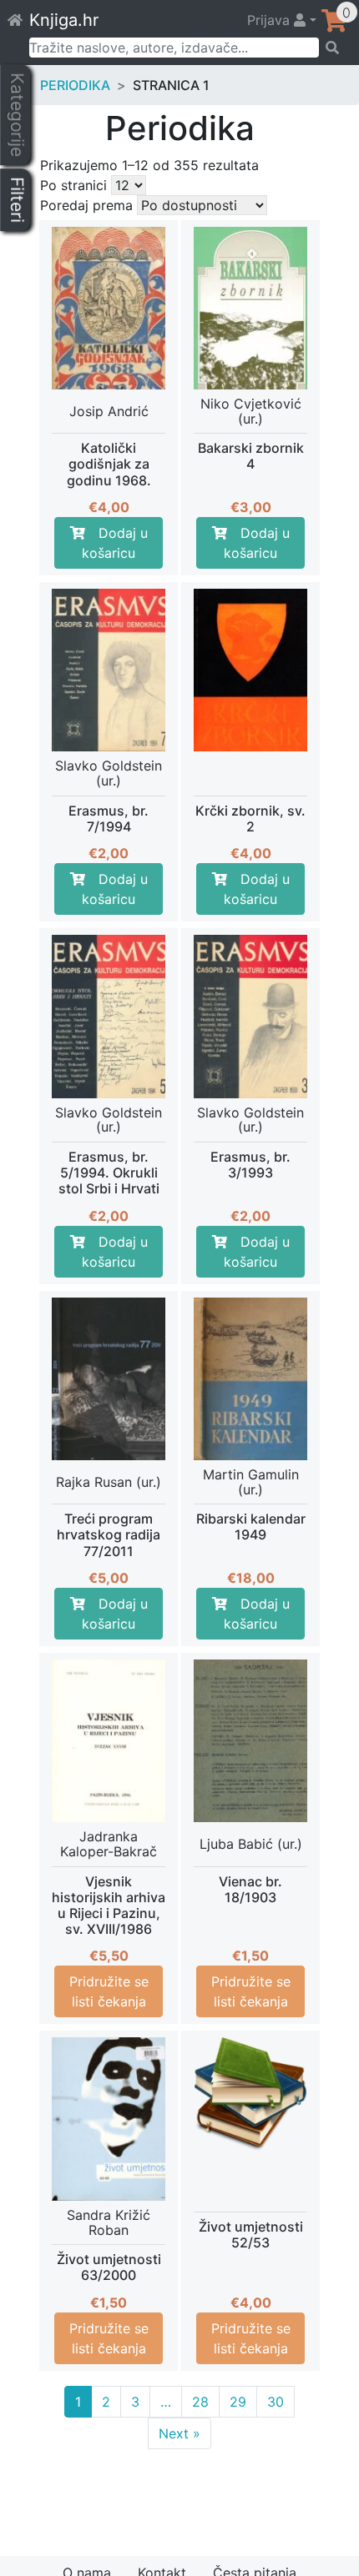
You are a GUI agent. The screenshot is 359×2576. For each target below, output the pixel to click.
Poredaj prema (86, 205)
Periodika (75, 85)
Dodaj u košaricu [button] (115, 543)
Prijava (271, 20)
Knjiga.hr (64, 20)
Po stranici (73, 185)
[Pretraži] (334, 48)
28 (200, 2402)
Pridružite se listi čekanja (109, 1991)
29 (238, 2402)
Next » (179, 2433)
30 (276, 2402)
